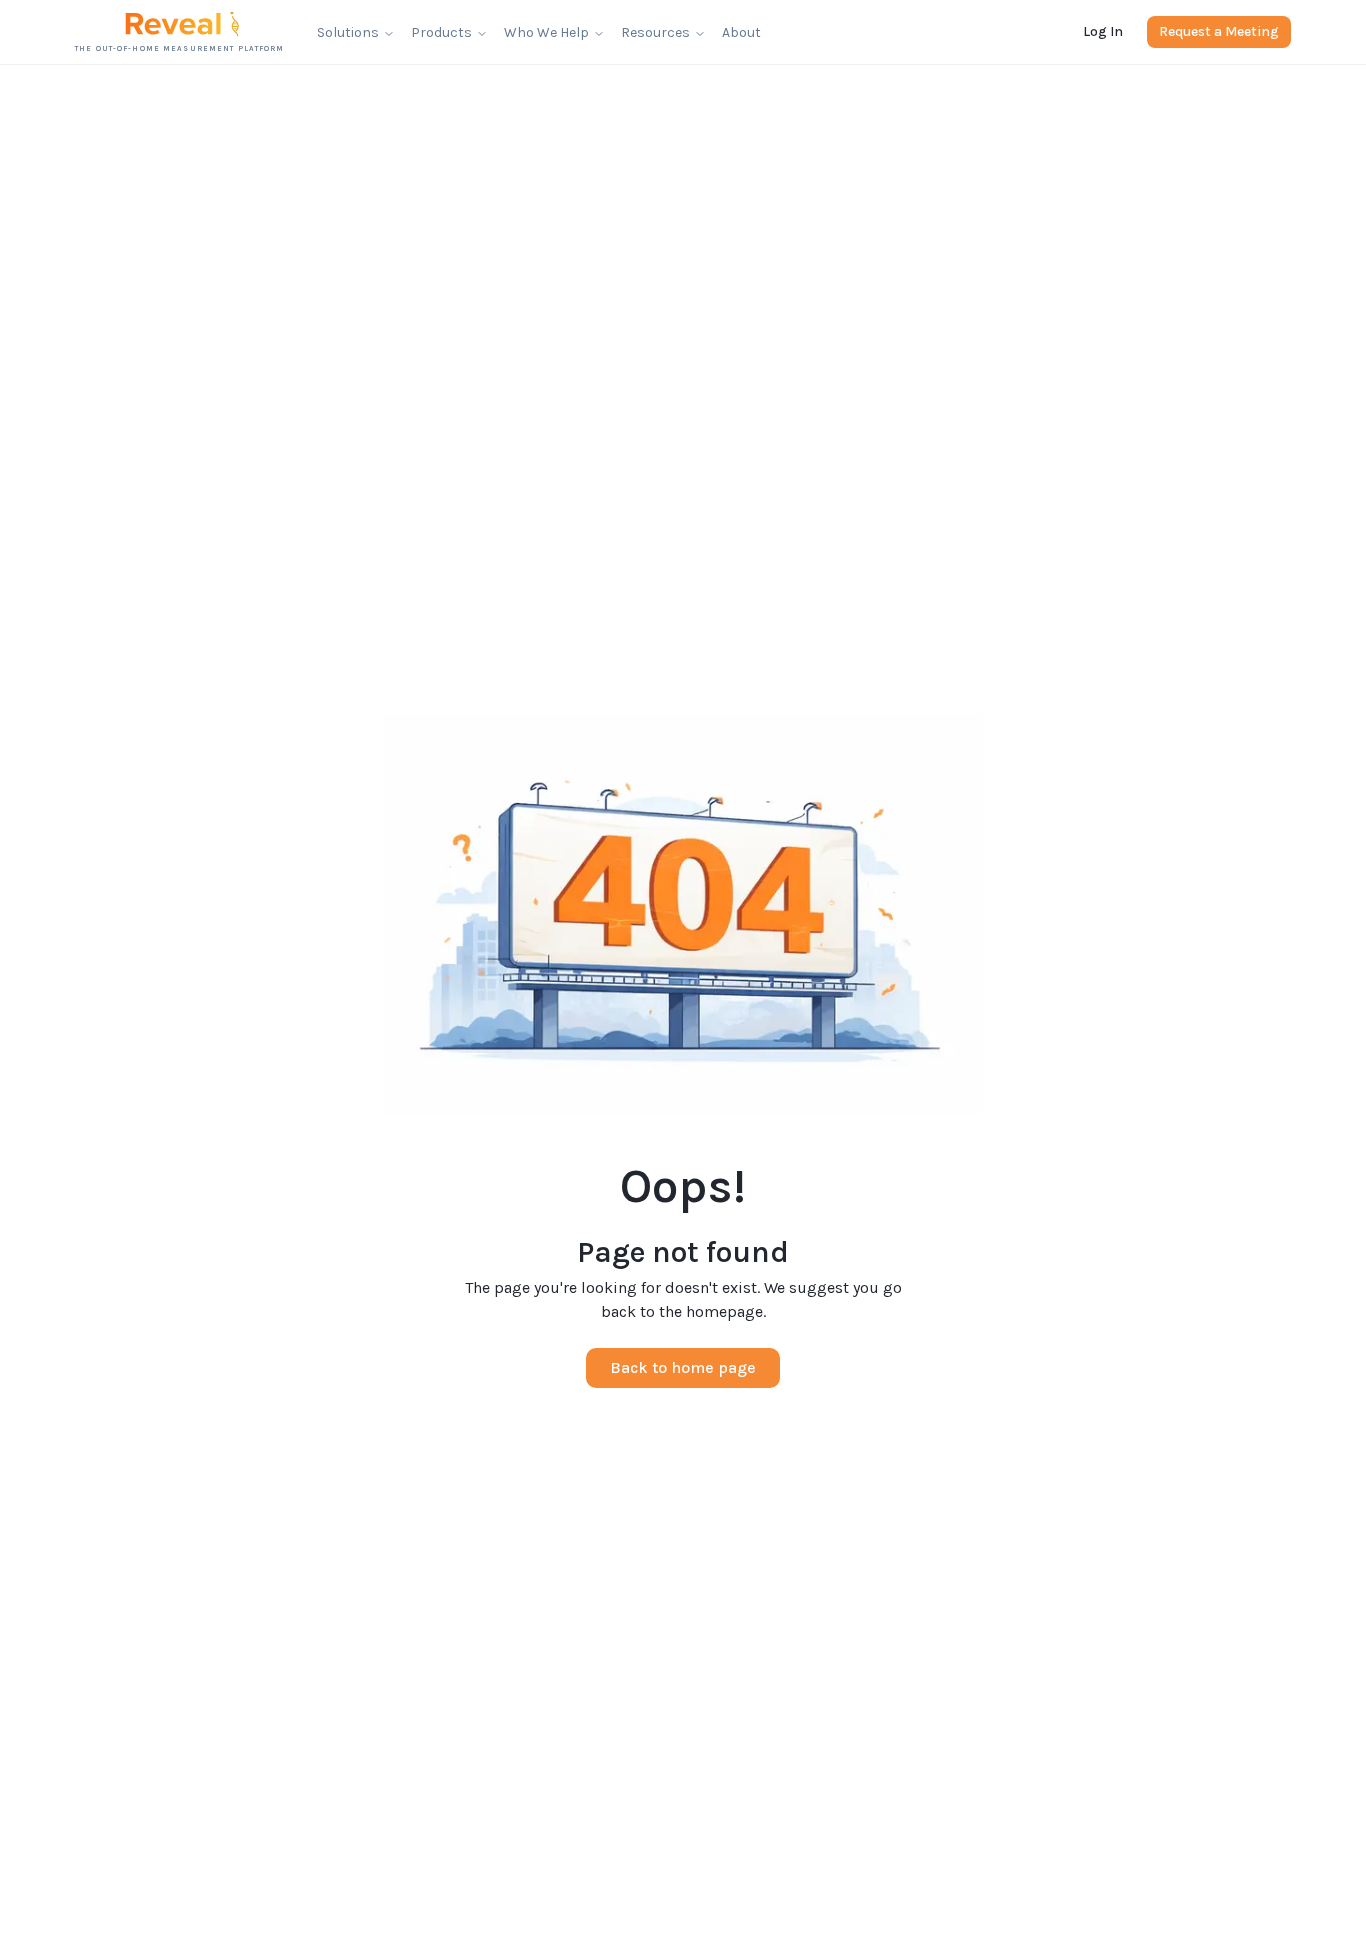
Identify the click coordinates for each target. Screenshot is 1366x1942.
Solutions (348, 32)
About (741, 32)
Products (441, 32)
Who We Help (546, 32)
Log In (1103, 31)
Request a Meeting (1219, 31)
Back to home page (683, 1367)
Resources (655, 32)
